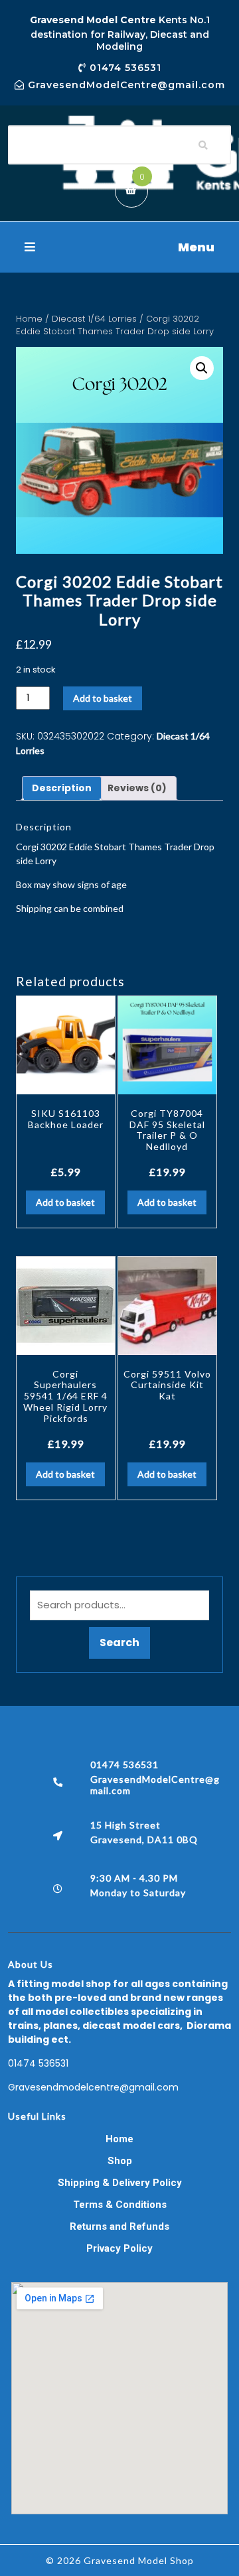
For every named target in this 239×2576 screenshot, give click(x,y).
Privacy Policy (119, 2248)
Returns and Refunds (119, 2226)
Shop (120, 2161)
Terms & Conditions (120, 2205)
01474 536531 (38, 2063)
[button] (119, 247)
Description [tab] (62, 788)
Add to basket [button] (65, 1202)
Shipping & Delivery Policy (120, 2183)
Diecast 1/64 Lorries (94, 319)
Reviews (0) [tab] (137, 788)
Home (29, 319)
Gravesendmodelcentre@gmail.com (93, 2087)
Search (119, 1642)
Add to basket (103, 698)
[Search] (203, 145)
